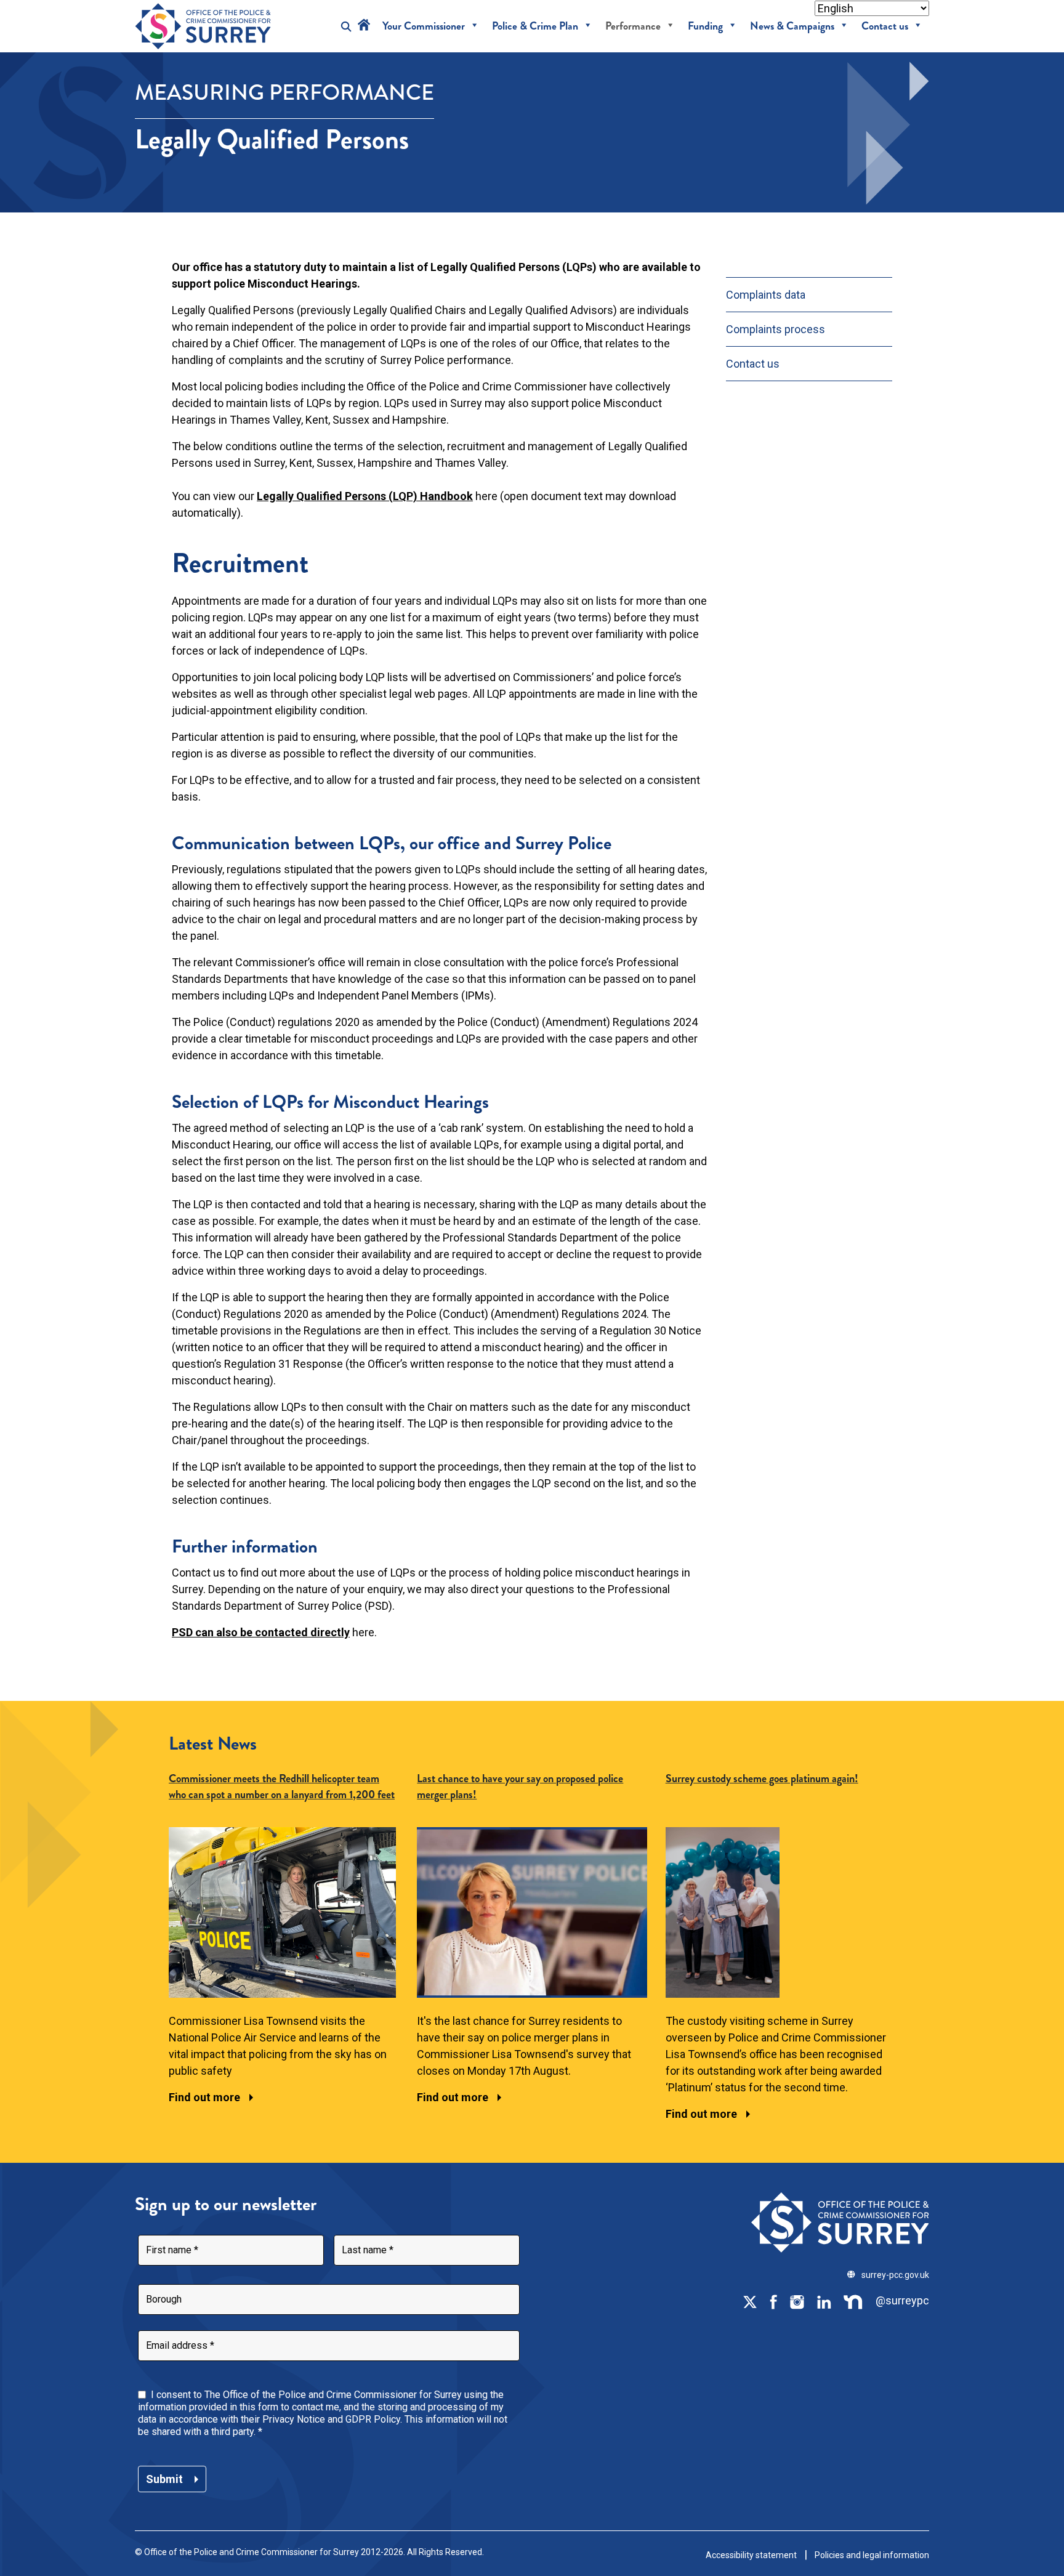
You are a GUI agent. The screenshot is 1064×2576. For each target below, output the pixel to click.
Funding (705, 26)
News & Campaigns (792, 26)
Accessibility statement (751, 2555)
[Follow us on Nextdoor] (853, 2301)
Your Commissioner (424, 26)
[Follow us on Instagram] (797, 2301)
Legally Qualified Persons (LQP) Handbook (365, 496)
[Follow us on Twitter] (750, 2301)
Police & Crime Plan (535, 26)
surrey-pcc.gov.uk (895, 2275)
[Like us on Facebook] (773, 2301)
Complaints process (776, 329)
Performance (633, 26)
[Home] (364, 26)
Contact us (885, 26)
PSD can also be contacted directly (261, 1632)
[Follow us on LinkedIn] (824, 2301)
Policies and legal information (872, 2555)
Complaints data (766, 295)
